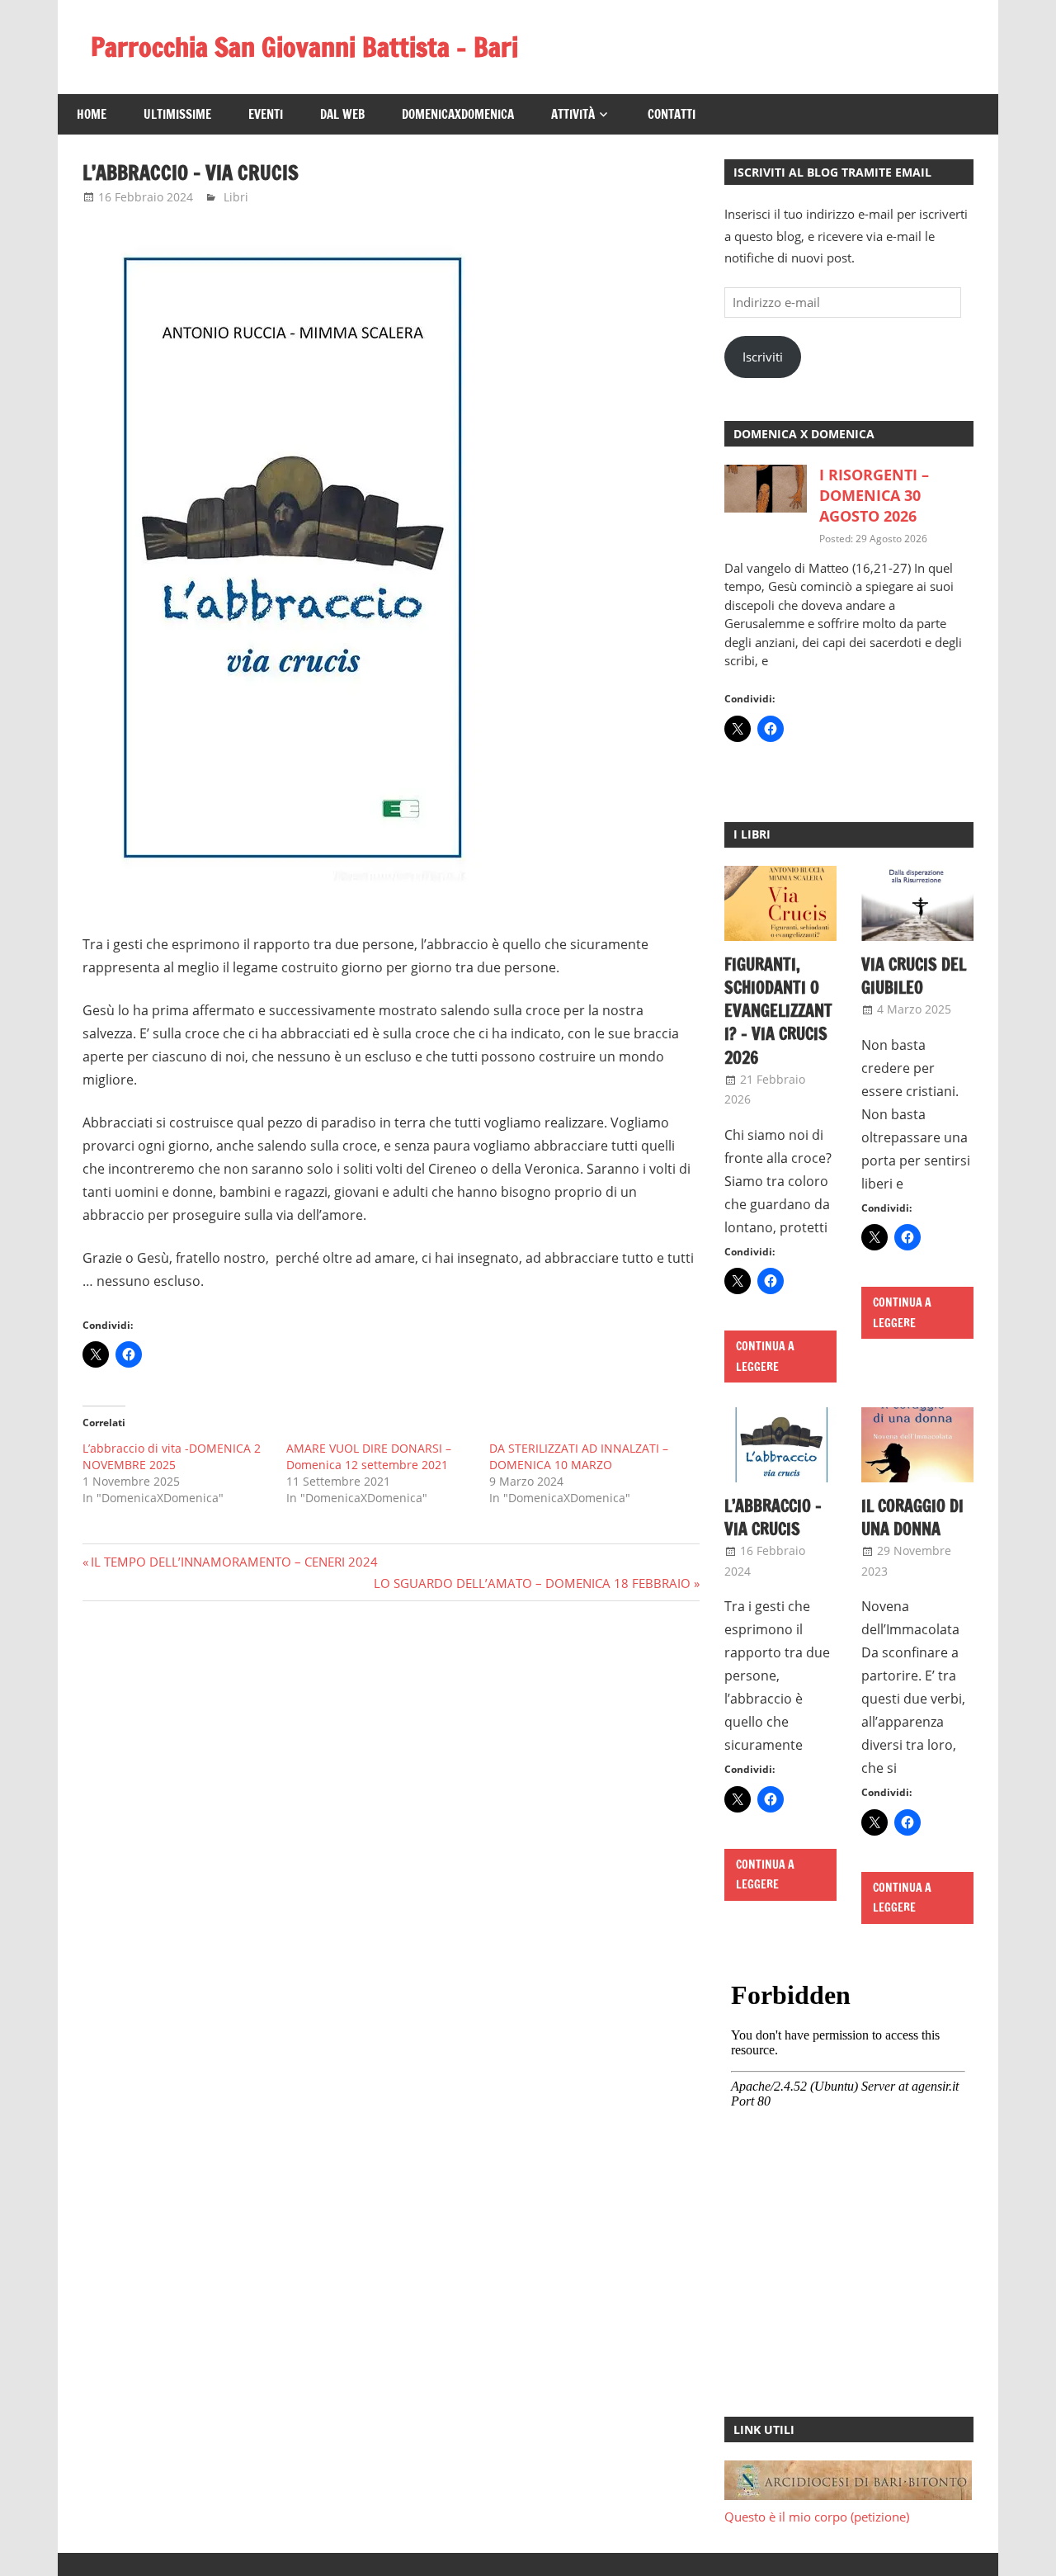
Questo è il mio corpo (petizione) (817, 2517)
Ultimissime (177, 114)
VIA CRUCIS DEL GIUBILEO (914, 976)
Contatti (672, 114)
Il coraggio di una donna (912, 1517)
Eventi (266, 114)
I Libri (752, 834)
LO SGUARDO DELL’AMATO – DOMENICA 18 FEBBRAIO (532, 1583)
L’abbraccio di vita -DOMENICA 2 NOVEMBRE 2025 (172, 1456)
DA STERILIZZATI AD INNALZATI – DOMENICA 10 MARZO (579, 1456)
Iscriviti (763, 357)
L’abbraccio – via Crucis (773, 1517)
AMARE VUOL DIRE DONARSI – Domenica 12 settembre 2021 (369, 1456)
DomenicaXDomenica (458, 114)
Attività (573, 114)
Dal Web (342, 114)
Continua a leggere (765, 1357)
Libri (236, 197)
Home (92, 114)
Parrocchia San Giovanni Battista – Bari (304, 47)
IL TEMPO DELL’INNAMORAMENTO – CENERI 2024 (234, 1562)
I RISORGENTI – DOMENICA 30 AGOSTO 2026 (874, 495)
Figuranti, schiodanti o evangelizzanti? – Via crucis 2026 (778, 1011)
